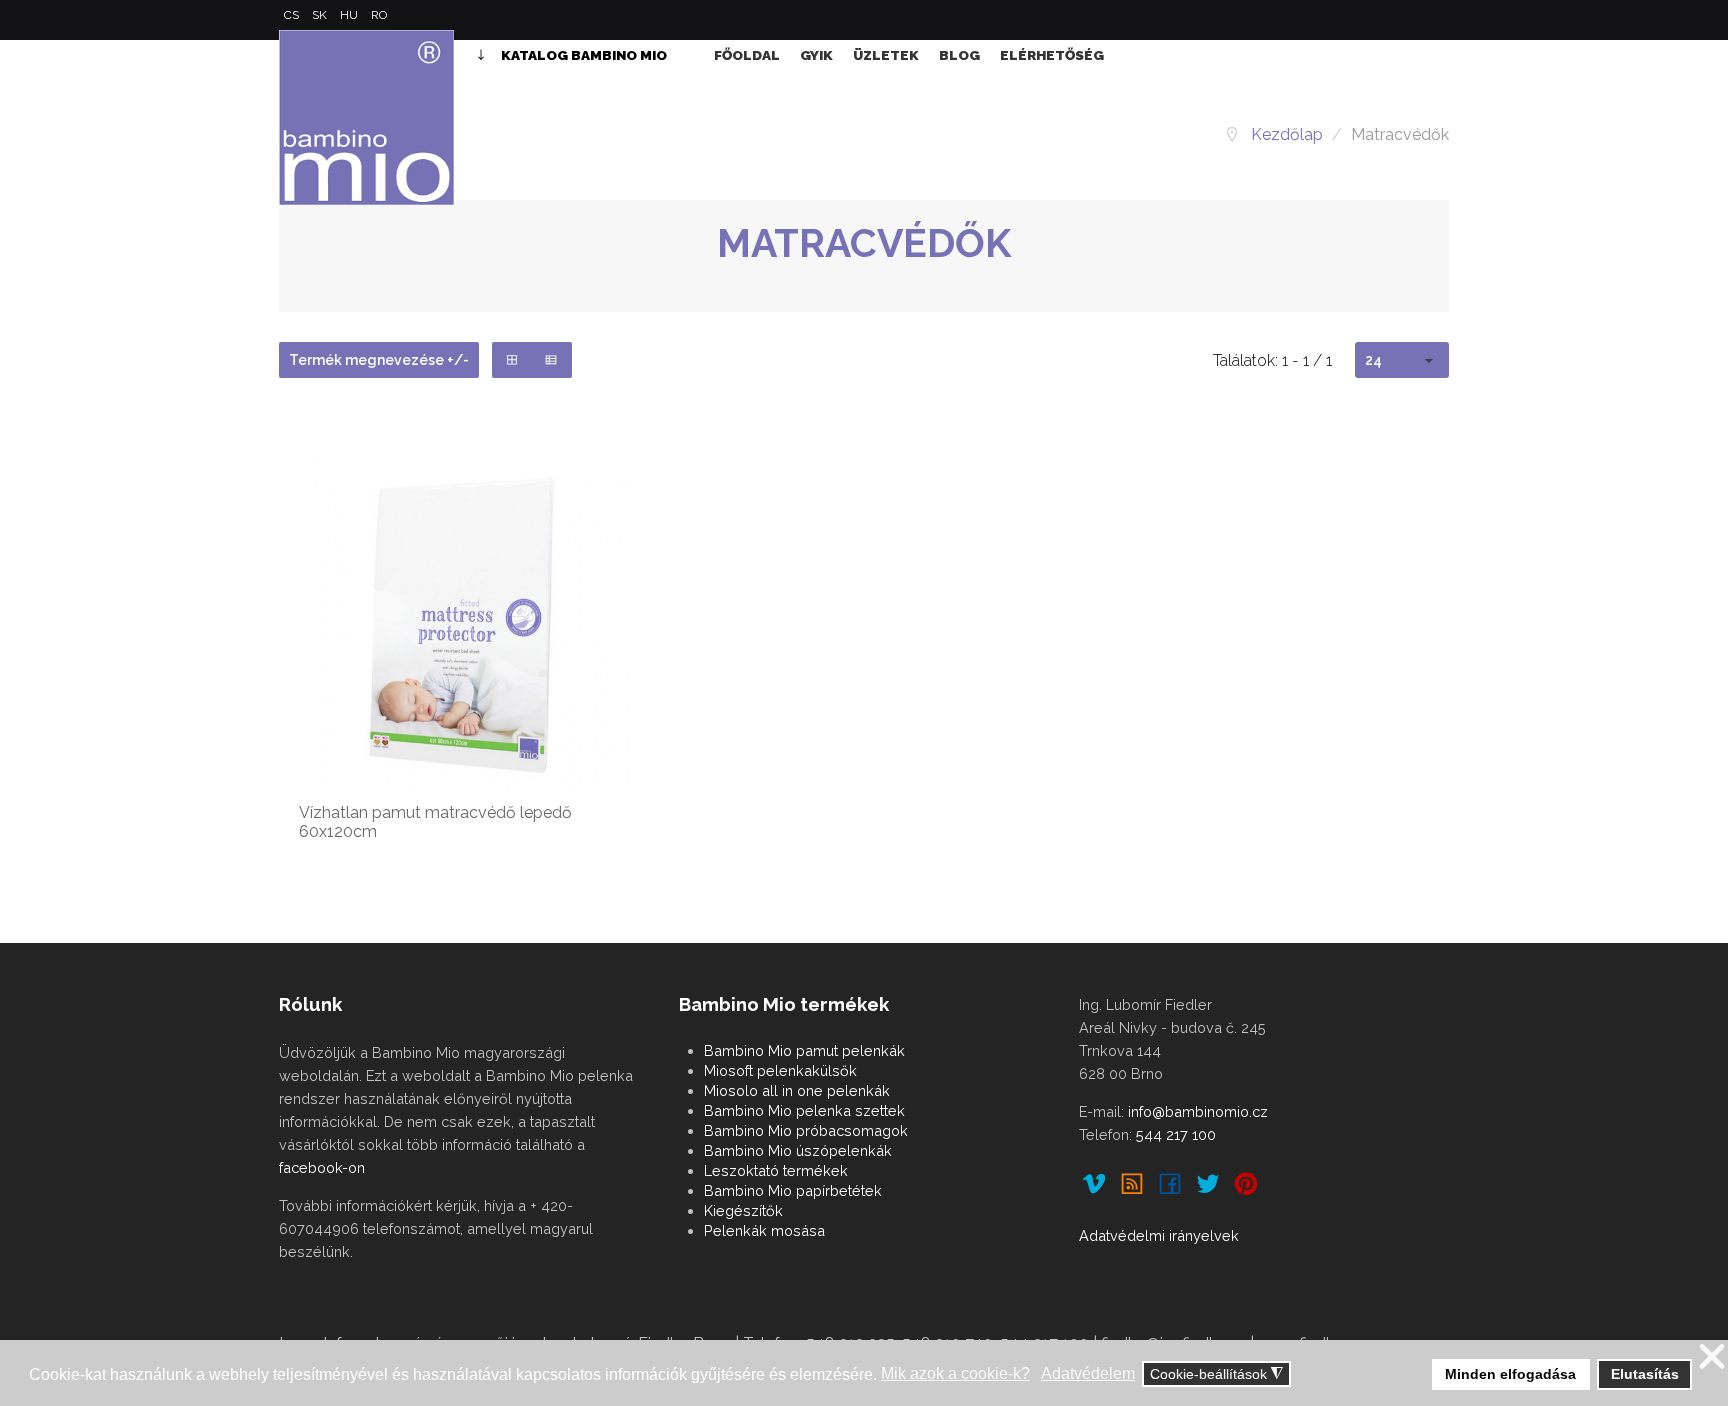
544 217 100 (1176, 1134)
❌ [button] (1712, 1357)
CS (293, 15)
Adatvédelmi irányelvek (1159, 1235)
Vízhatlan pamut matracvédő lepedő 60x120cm (435, 822)
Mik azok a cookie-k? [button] (955, 1373)
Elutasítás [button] (1645, 1374)
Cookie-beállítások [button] (1216, 1374)
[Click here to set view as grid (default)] (512, 360)
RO (379, 15)
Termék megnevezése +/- (379, 360)
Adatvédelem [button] (1088, 1373)
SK (321, 15)
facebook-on (322, 1167)
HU (350, 15)
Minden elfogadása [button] (1510, 1374)
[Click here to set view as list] (551, 360)
